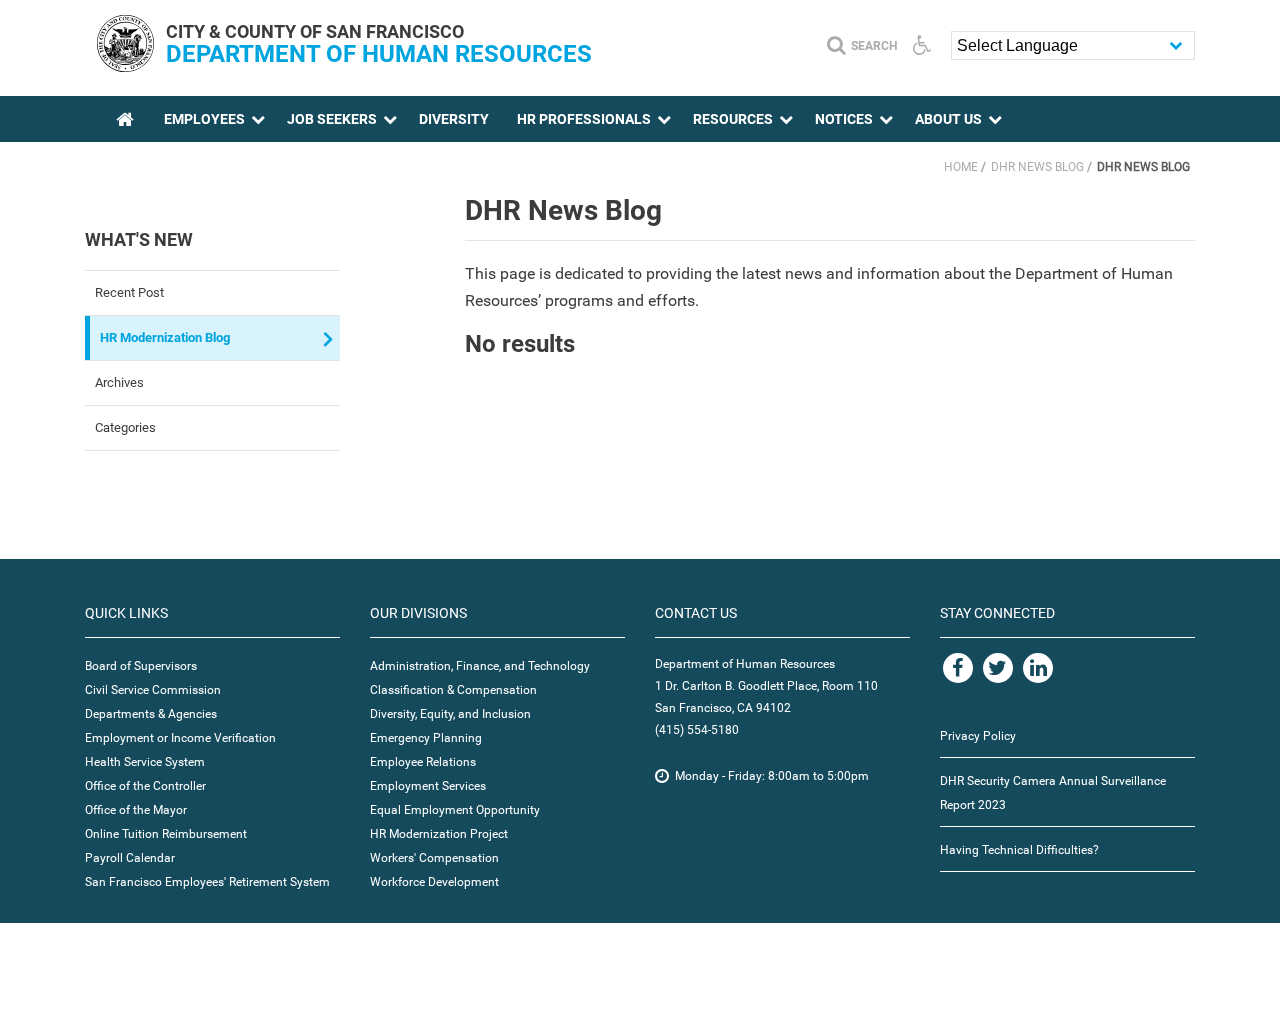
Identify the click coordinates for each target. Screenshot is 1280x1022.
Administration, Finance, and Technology (480, 666)
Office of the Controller (145, 786)
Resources (733, 119)
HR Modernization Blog (165, 337)
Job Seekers (332, 119)
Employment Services (428, 786)
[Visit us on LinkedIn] (1038, 668)
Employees (204, 119)
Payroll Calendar (130, 858)
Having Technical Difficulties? (1019, 850)
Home (961, 167)
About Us (948, 119)
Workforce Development (434, 882)
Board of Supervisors (141, 666)
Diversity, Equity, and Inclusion (450, 714)
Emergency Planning (426, 738)
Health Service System (145, 762)
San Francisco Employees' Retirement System (207, 882)
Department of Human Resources (379, 54)
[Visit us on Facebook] (958, 668)
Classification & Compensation (453, 690)
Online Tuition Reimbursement (166, 834)
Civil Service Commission (153, 690)
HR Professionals (584, 119)
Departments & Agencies (151, 714)
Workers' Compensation (434, 858)
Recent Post (129, 292)
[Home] (125, 66)
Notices (844, 119)
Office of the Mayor (136, 810)
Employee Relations (423, 762)
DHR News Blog (1037, 167)
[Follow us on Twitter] (998, 668)
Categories (125, 427)
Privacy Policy (978, 736)
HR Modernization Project (439, 834)
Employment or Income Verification (180, 738)
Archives (119, 382)
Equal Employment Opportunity (455, 810)
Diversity (454, 119)
